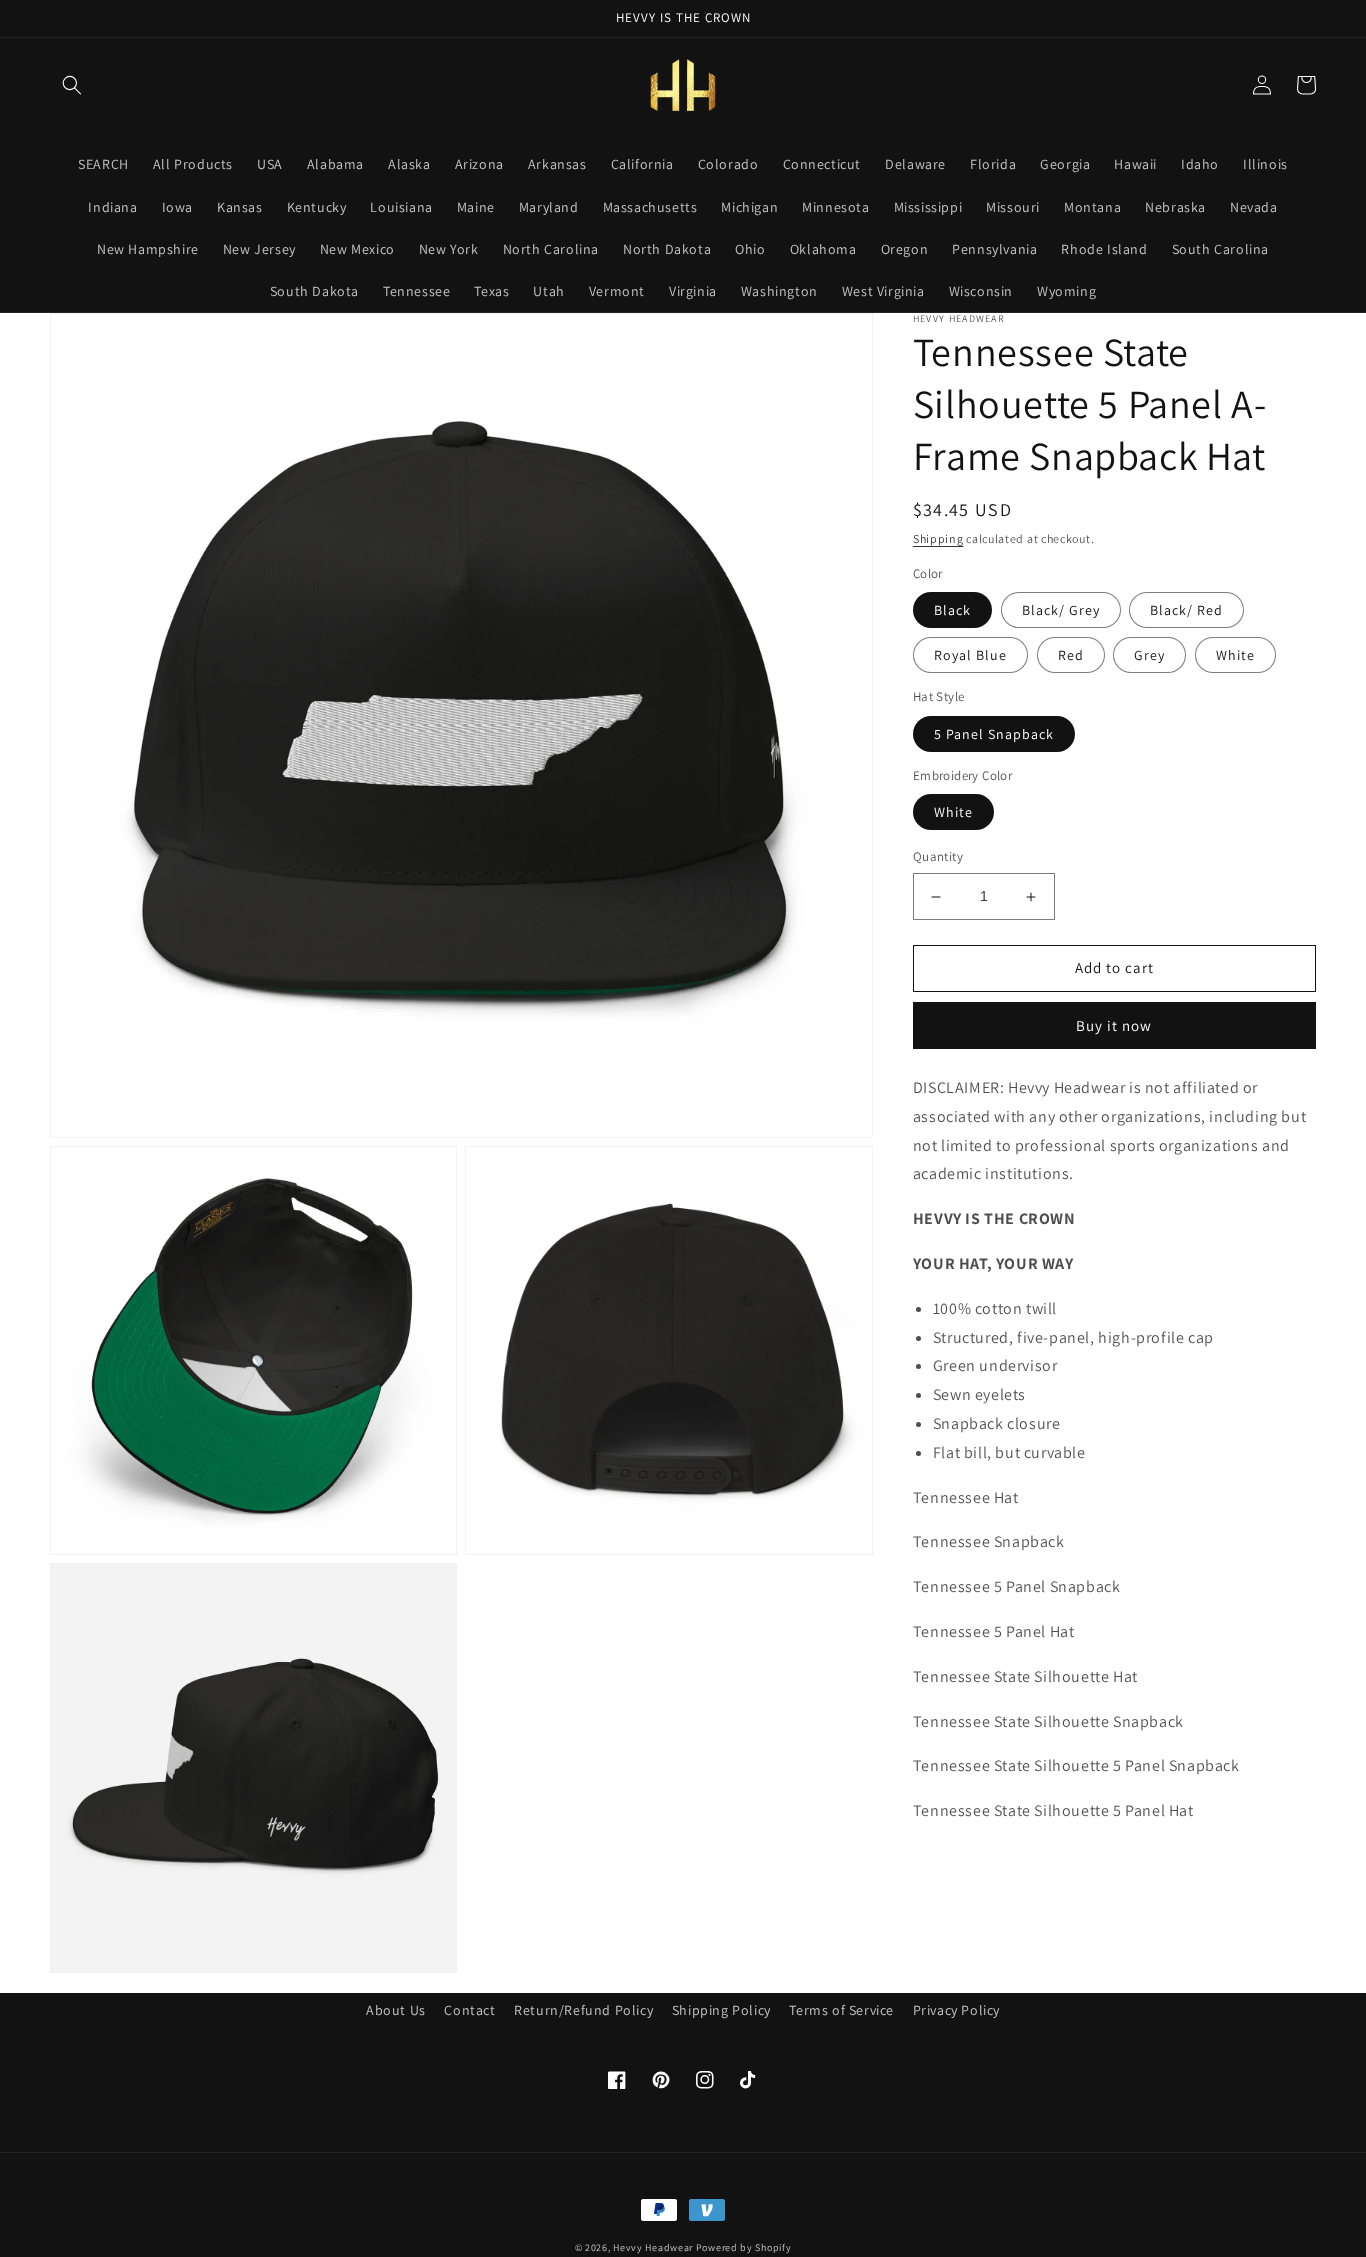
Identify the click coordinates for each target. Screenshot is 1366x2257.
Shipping (938, 538)
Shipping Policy (721, 2010)
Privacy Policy (956, 2010)
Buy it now (1114, 1026)
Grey (1149, 656)
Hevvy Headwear (653, 2247)
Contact (469, 2010)
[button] (72, 85)
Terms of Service (841, 2010)
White (1235, 656)
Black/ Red (1186, 611)
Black (952, 611)
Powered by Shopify (744, 2247)
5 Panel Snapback (994, 735)
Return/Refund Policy (583, 2010)
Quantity (938, 857)
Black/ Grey (1061, 611)
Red (1071, 656)
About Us (396, 2010)
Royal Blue (970, 656)
